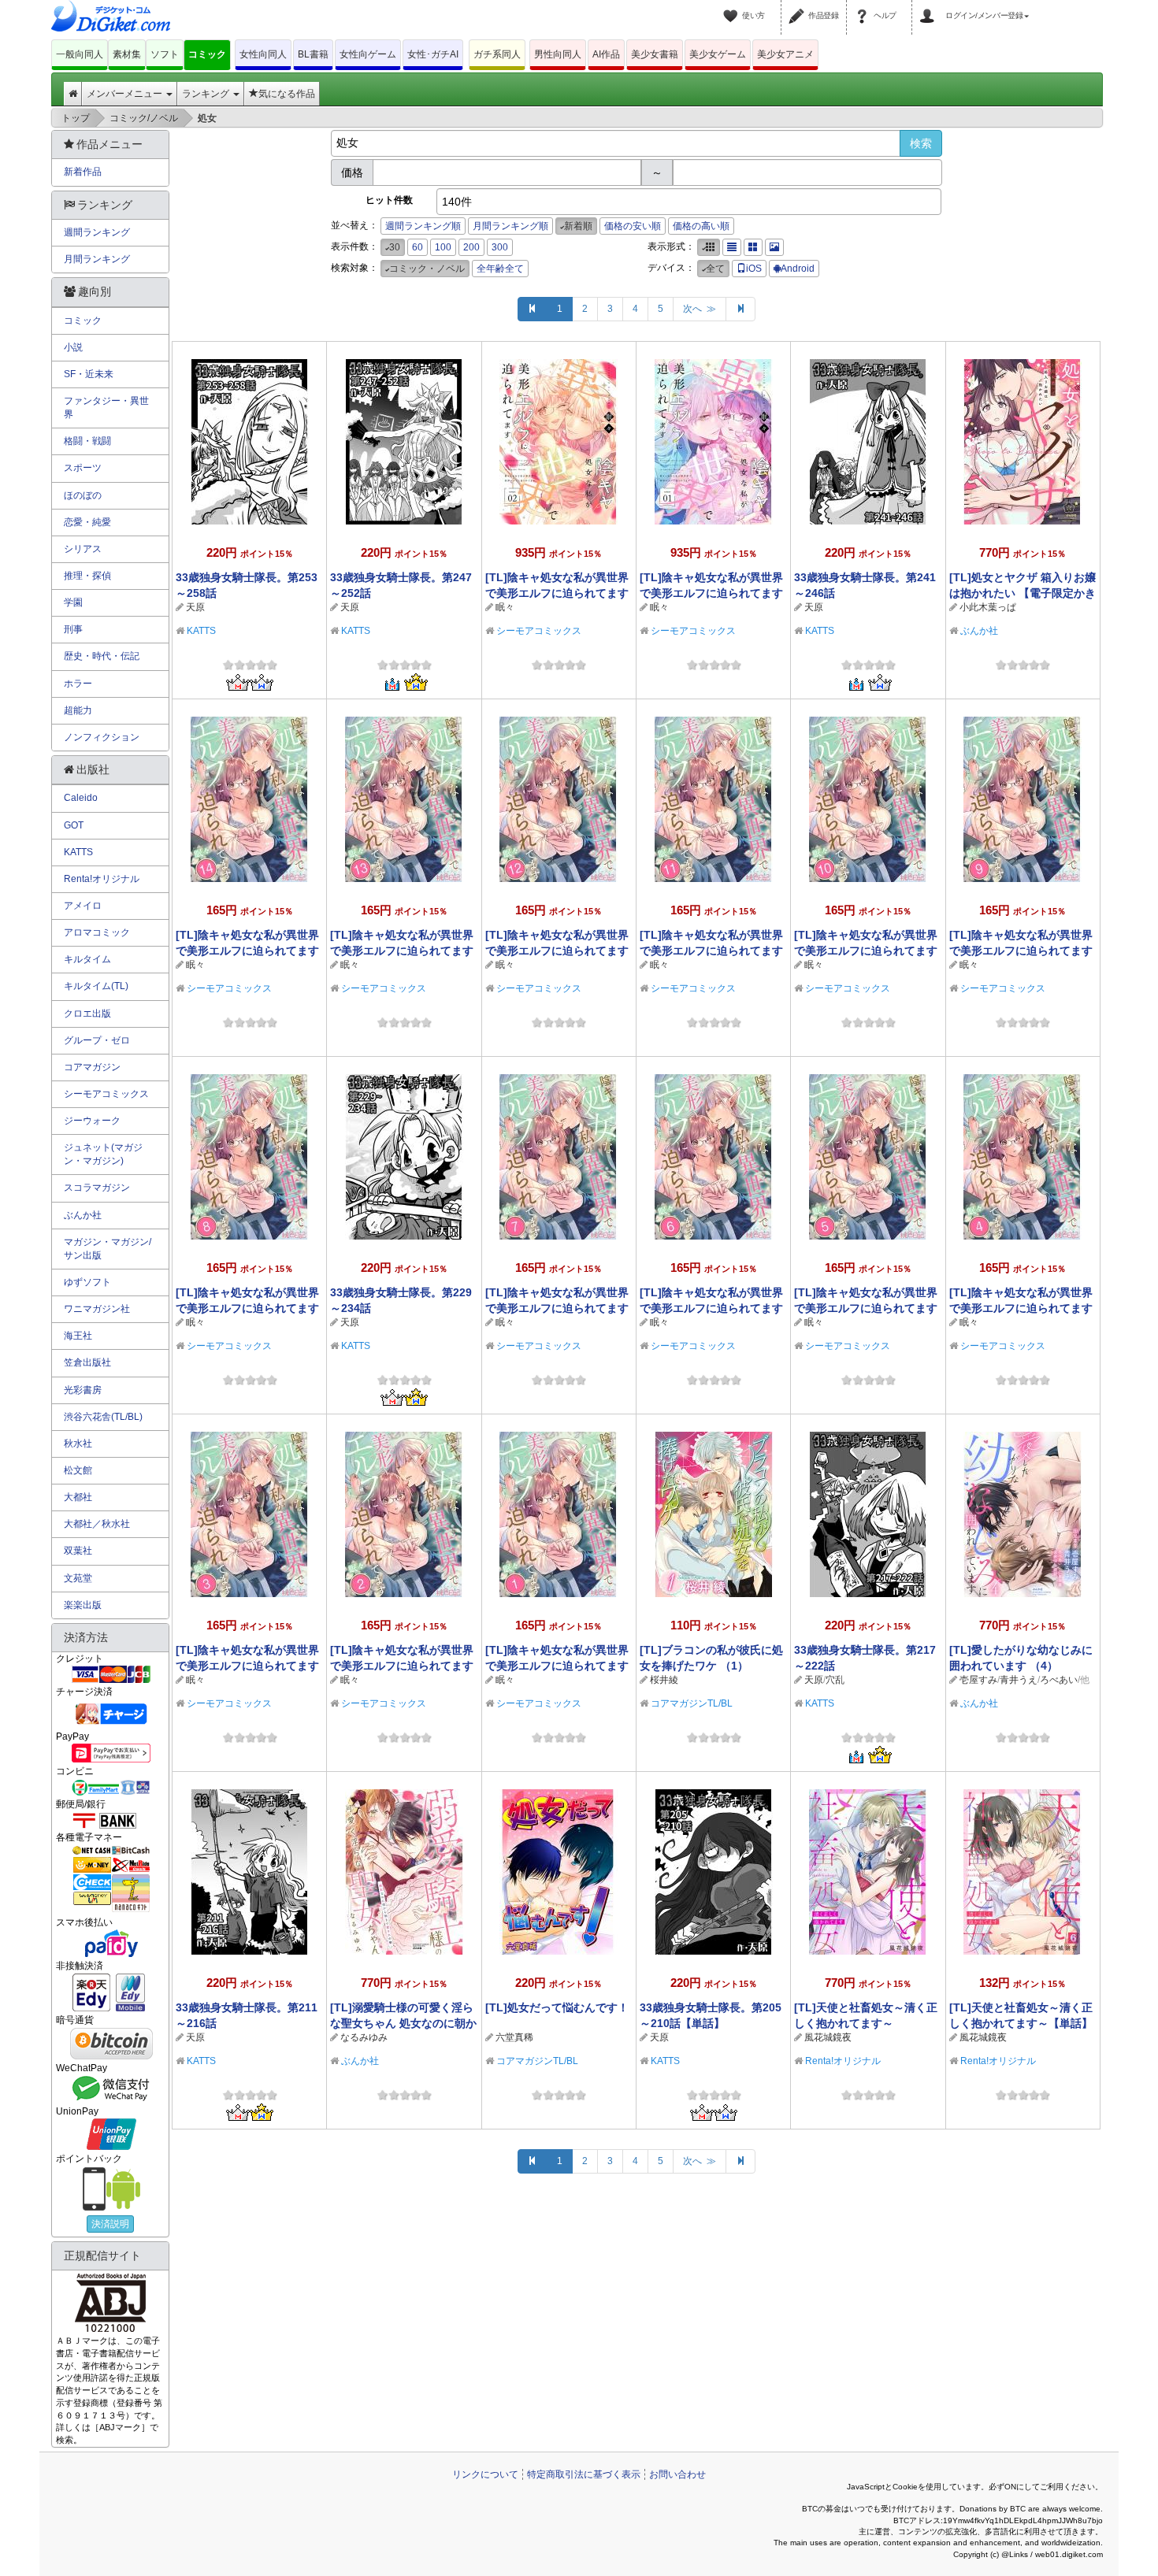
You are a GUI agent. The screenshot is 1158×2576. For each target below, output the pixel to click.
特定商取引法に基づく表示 (584, 2474)
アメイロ (83, 906)
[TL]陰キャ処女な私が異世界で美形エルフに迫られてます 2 (402, 1666)
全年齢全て (500, 269)
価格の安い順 (633, 226)
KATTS (201, 631)
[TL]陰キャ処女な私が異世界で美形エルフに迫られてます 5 (866, 1308)
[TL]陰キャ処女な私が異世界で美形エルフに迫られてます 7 (557, 1308)
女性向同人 (263, 54)
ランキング (207, 94)
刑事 (73, 629)
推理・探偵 (87, 576)
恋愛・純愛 (87, 522)
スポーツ (83, 468)
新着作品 (83, 172)
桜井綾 (664, 1680)
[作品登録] (799, 6)
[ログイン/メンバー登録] (930, 6)
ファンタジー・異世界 (106, 408)
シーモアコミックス (539, 631)
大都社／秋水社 (97, 1524)
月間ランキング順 (510, 226)
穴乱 (835, 1680)
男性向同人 (558, 54)
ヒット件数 (389, 200)
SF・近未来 (89, 374)
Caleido (81, 798)
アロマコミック (97, 932)
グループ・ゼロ (97, 1040)
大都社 (78, 1497)
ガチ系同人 (497, 54)
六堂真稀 (514, 2037)
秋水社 (78, 1444)
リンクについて (485, 2474)
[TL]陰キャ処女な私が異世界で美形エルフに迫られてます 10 (866, 951)
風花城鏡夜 (828, 2037)
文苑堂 (78, 1578)
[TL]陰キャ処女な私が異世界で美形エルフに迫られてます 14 (247, 951)
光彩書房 (83, 1390)
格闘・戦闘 (87, 441)
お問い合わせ (677, 2474)
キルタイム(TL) (96, 986)
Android (798, 269)
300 (500, 247)
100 (443, 247)
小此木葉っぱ (988, 607)
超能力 (78, 710)
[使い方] (733, 6)
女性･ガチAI (433, 54)
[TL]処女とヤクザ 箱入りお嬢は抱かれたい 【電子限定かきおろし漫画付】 (1023, 593)
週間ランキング (97, 232)
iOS (754, 269)
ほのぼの (83, 495)
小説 (73, 347)
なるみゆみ (364, 2037)
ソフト (165, 54)
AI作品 (606, 54)
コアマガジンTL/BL (692, 1703)
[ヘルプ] (864, 6)
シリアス (83, 549)
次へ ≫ (700, 309)
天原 (195, 607)
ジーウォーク (92, 1121)
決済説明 (110, 2224)
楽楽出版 (83, 1605)
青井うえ (1019, 1680)
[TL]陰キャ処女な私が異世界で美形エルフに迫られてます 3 (247, 1666)
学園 (73, 602)
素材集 (127, 54)
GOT (74, 825)
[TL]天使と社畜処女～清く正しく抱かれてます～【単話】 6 (1021, 2023)
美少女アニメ (785, 54)
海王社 (78, 1336)
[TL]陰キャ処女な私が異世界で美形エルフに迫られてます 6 (711, 1308)
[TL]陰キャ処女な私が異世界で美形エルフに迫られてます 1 (557, 1666)
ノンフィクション (102, 737)
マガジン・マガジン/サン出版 (108, 1249)
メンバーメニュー (126, 94)
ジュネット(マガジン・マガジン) (103, 1154)
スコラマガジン (97, 1188)
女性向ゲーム (368, 54)
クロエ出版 (87, 1014)
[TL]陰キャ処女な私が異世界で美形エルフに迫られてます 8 (247, 1308)
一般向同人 (80, 54)
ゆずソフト (87, 1282)
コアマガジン (92, 1067)
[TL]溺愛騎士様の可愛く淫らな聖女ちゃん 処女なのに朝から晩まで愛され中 (403, 2023)
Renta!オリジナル (843, 2061)
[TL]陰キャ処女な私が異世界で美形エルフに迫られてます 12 (557, 951)
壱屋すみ (978, 1680)
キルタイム (87, 959)
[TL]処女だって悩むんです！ (557, 2007)
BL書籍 (313, 54)
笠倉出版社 (87, 1362)
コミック (207, 54)
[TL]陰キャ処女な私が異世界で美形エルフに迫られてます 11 (711, 951)
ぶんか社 (979, 631)
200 (471, 247)
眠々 (505, 607)
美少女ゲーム (718, 54)
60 (418, 247)
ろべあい (1059, 1680)
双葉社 (78, 1551)
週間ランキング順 (423, 226)
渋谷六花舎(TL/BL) (103, 1417)
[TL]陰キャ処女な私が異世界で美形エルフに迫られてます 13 (402, 951)
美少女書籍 (655, 54)
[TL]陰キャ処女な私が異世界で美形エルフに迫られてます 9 (1021, 951)
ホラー (78, 684)
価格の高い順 (701, 226)
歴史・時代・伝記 (102, 656)
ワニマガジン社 (97, 1309)
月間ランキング (97, 259)
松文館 (78, 1470)
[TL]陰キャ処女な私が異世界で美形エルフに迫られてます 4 (1021, 1308)
